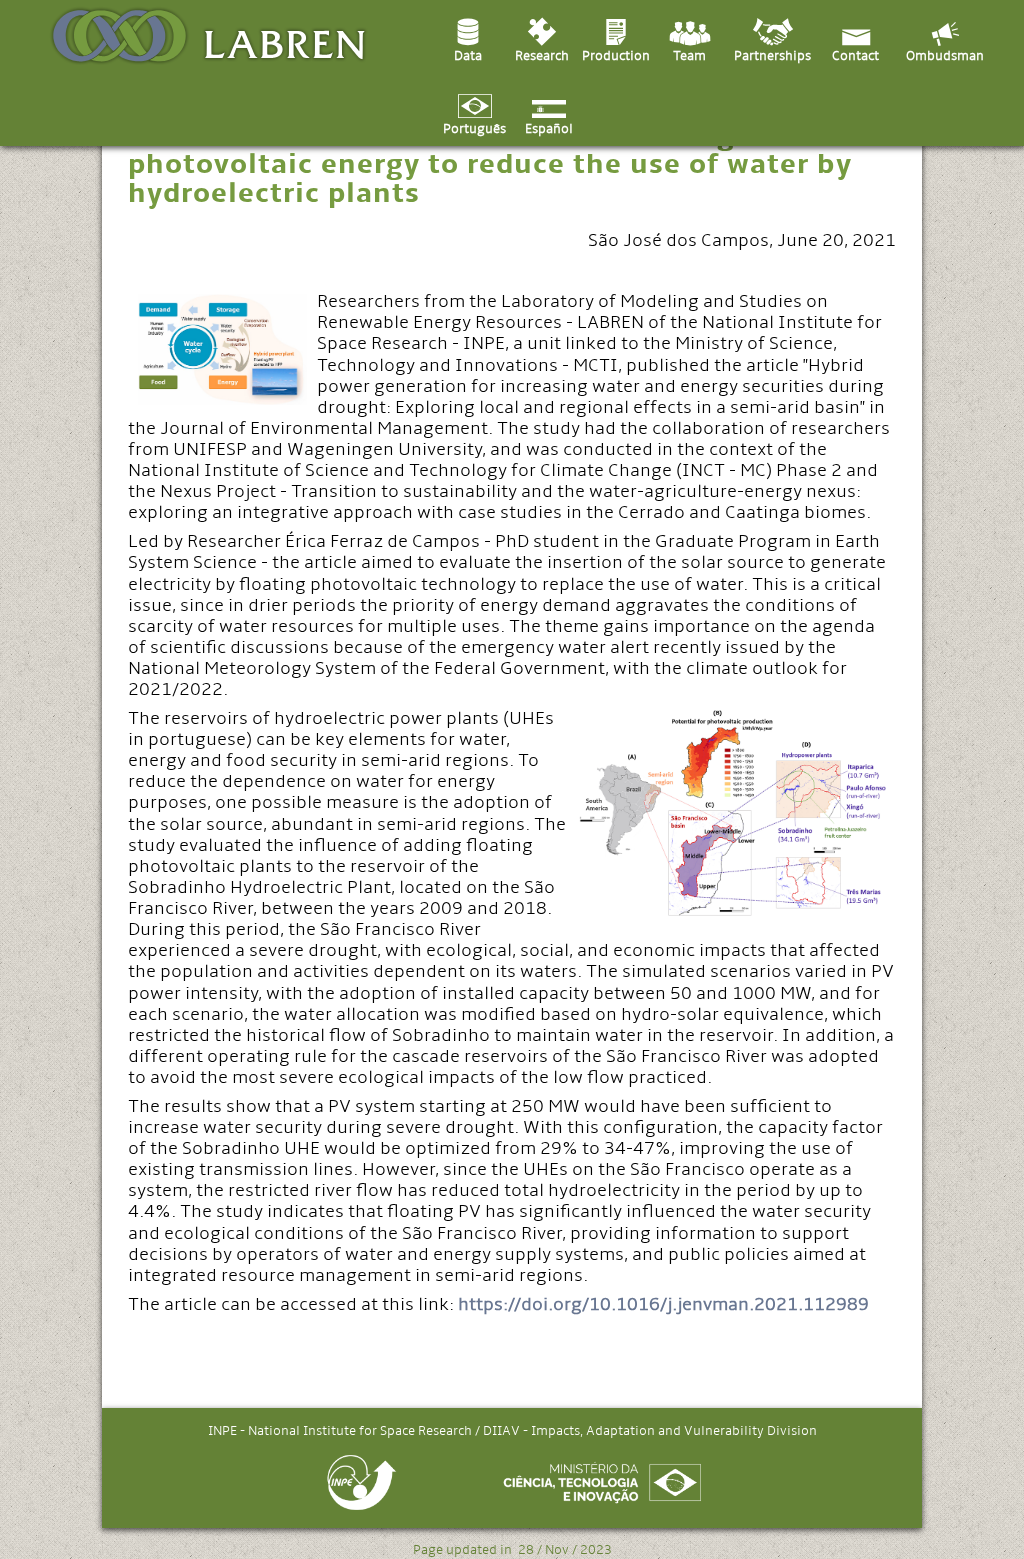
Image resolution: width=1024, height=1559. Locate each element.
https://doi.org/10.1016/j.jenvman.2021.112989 (663, 1304)
